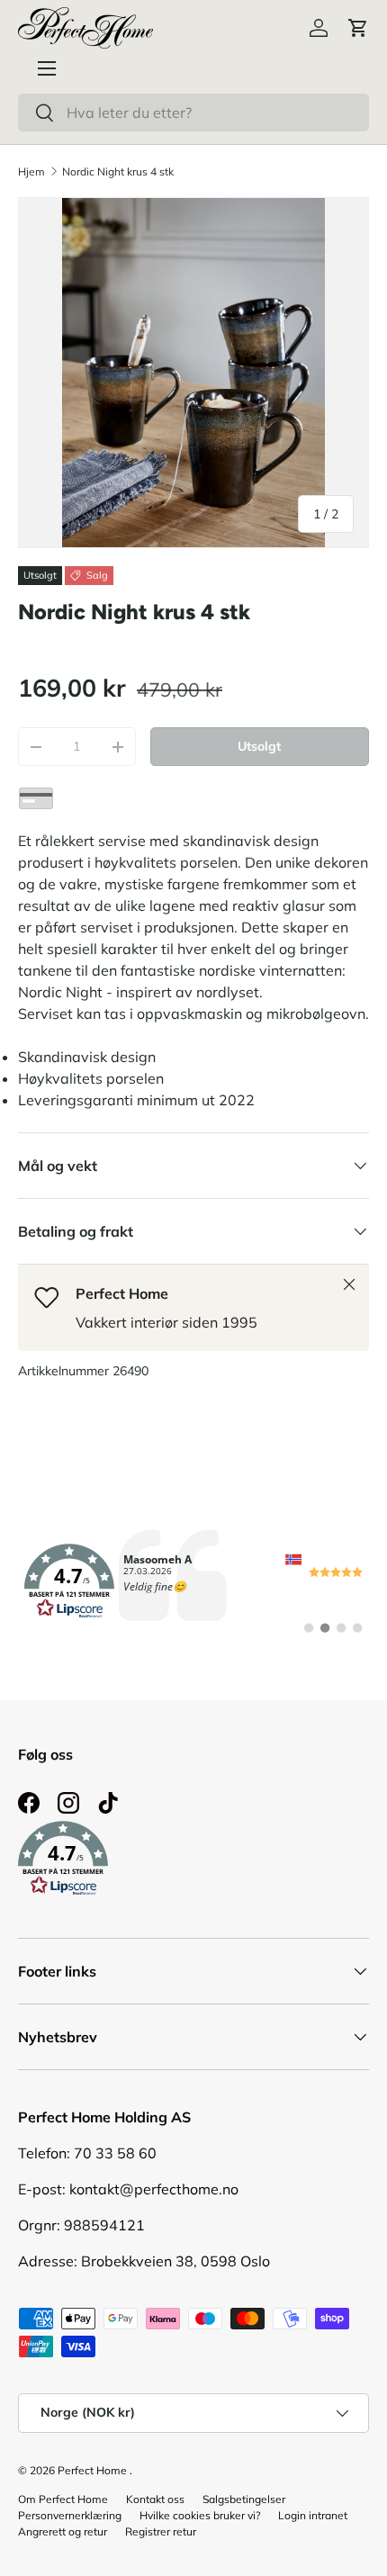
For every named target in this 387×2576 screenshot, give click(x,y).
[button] (358, 28)
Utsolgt (259, 746)
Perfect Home (92, 2470)
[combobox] (193, 113)
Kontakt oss (155, 2499)
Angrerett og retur (63, 2531)
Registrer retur (161, 2531)
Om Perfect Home (63, 2499)
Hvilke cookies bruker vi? (200, 2515)
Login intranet (313, 2515)
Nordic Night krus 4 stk (118, 171)
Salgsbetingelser (244, 2499)
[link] (193, 1581)
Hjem (31, 171)
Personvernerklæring (70, 2515)
